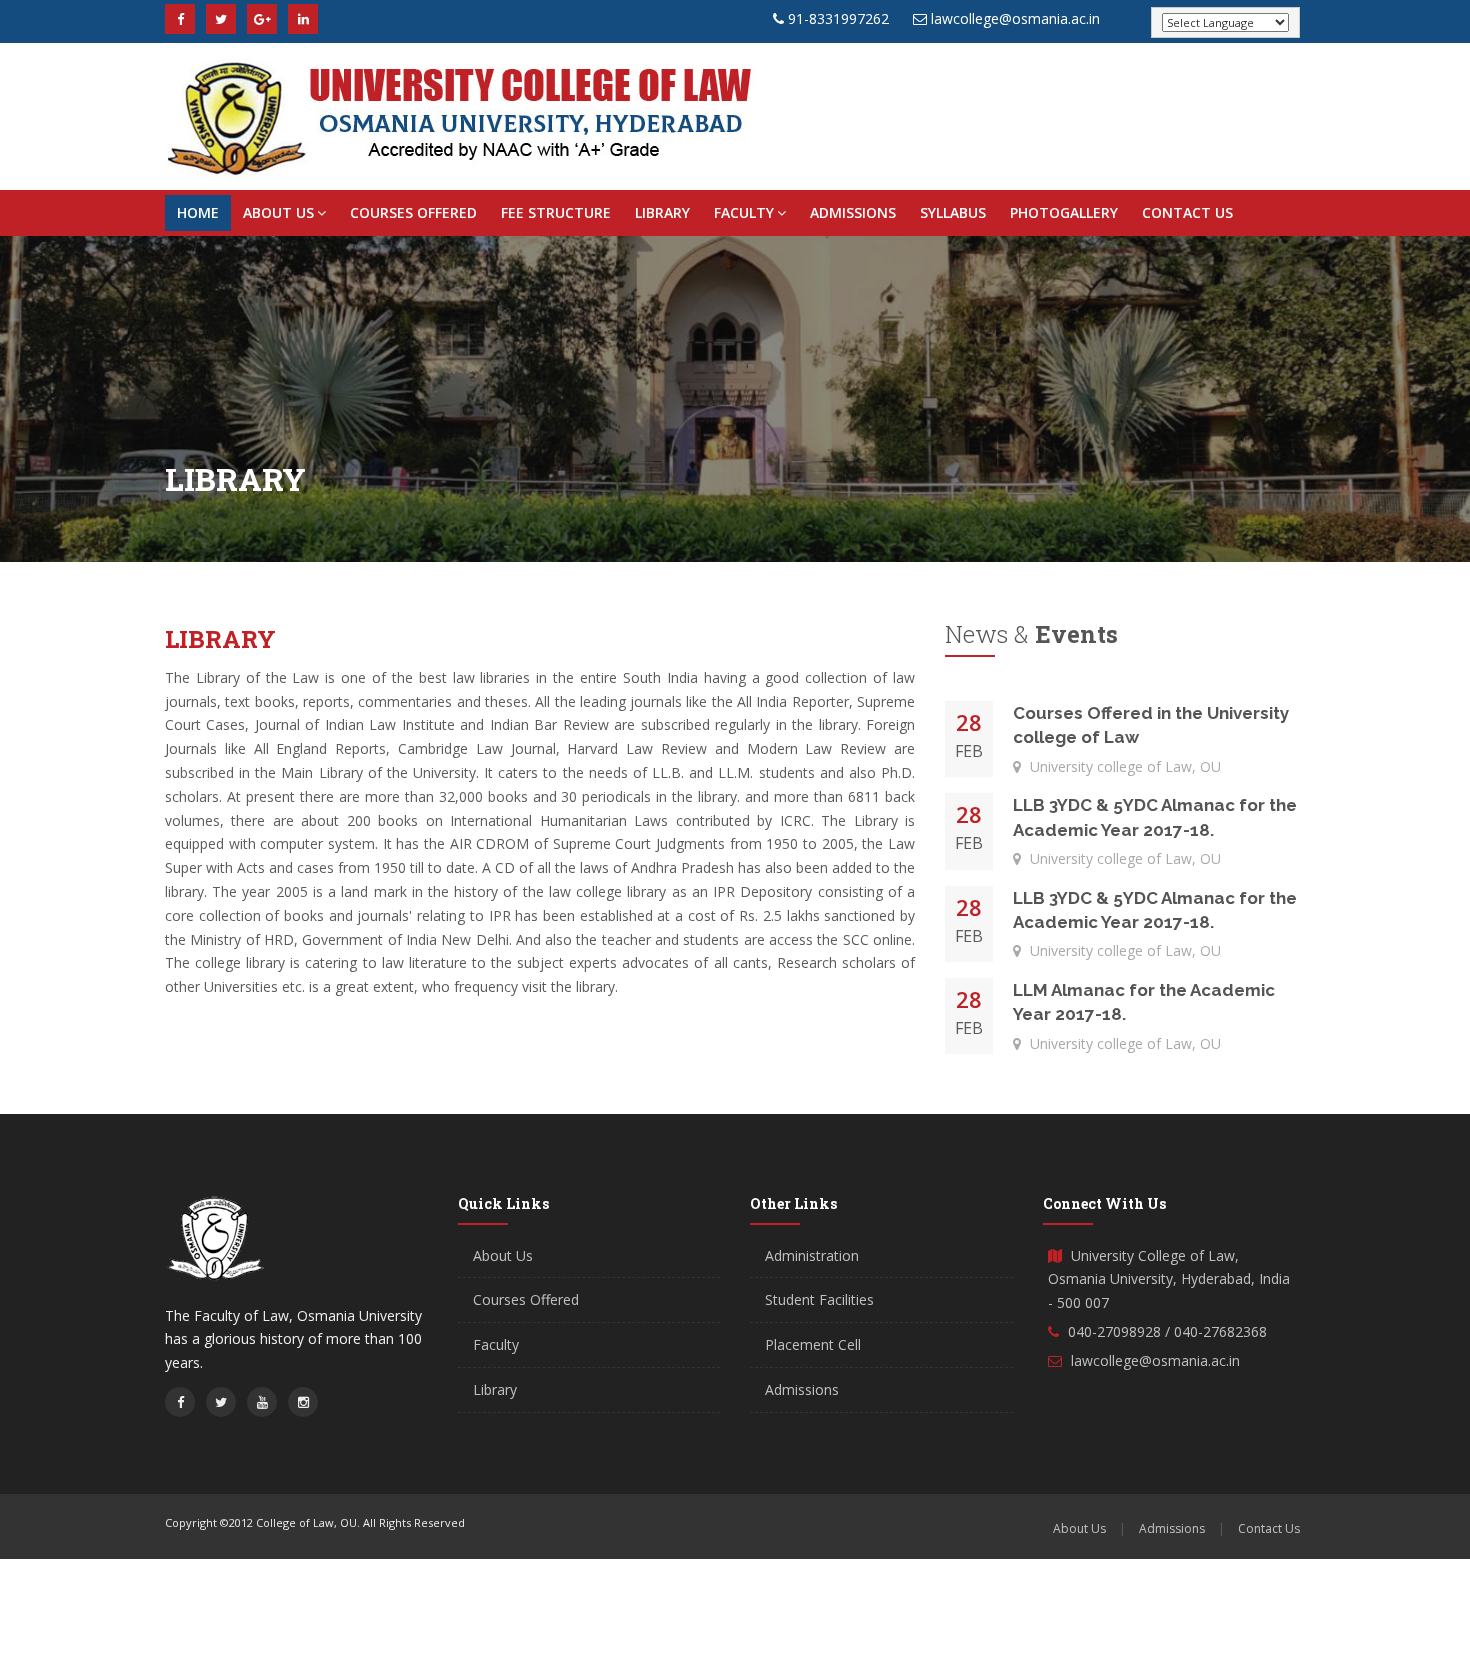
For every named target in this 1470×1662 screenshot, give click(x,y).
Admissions (853, 212)
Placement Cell (813, 1344)
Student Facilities (819, 1299)
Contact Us (1187, 212)
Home (198, 212)
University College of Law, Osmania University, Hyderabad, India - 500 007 (1169, 1279)
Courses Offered (413, 212)
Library (662, 212)
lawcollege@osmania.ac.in (1015, 18)
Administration (812, 1255)
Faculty (744, 212)
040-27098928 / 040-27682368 (1167, 1331)
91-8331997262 (838, 18)
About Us (278, 212)
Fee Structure (556, 212)
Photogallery (1064, 212)
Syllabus (953, 212)
